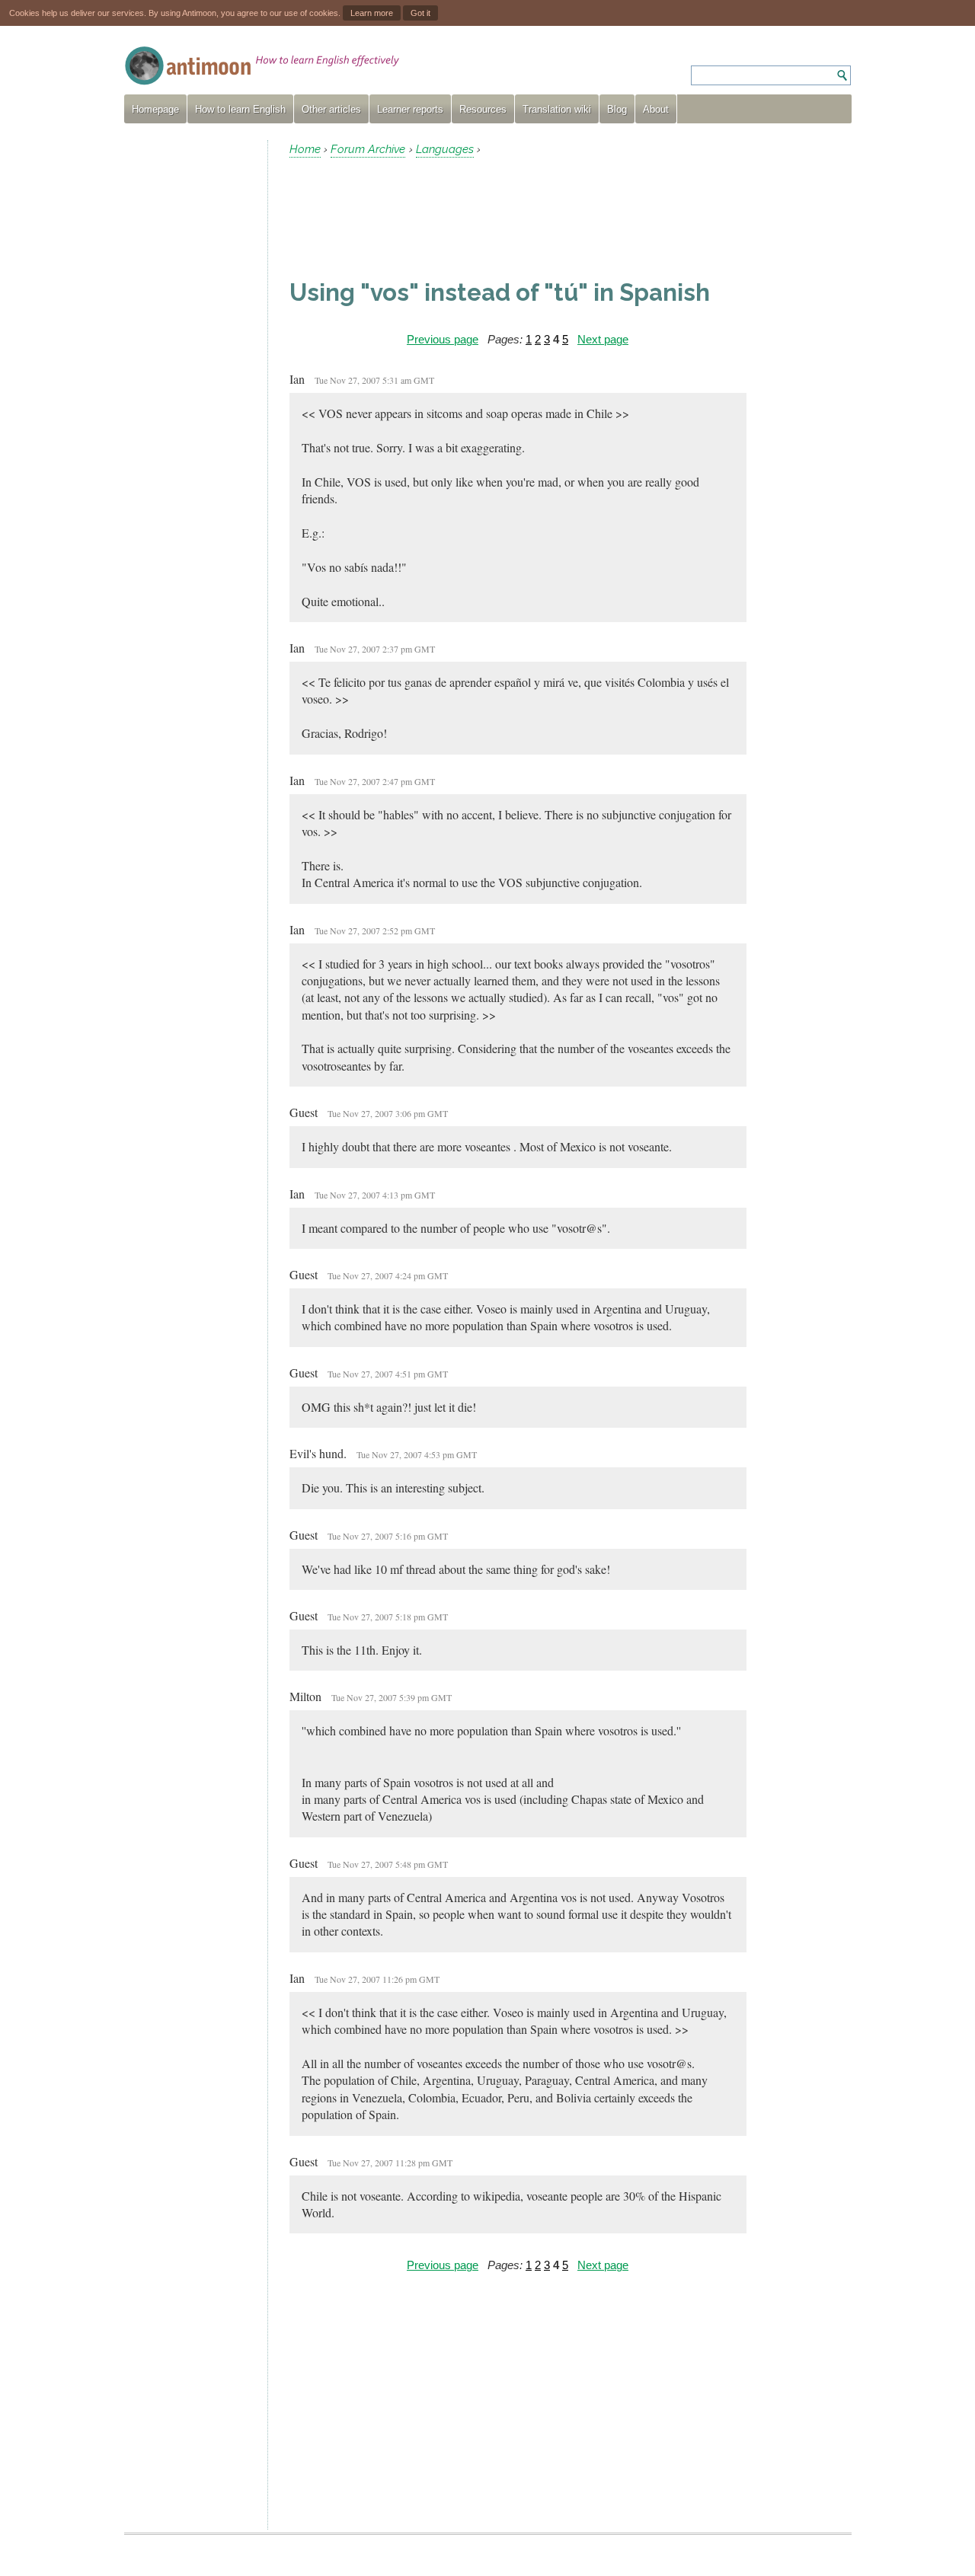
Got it (420, 13)
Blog (617, 109)
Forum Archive (368, 149)
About (656, 109)
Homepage (155, 109)
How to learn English (240, 109)
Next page (603, 339)
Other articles (331, 109)
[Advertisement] (190, 369)
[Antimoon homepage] (262, 66)
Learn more (372, 13)
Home (305, 149)
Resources (483, 109)
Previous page (443, 339)
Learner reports (410, 109)
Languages (445, 149)
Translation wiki (557, 109)
